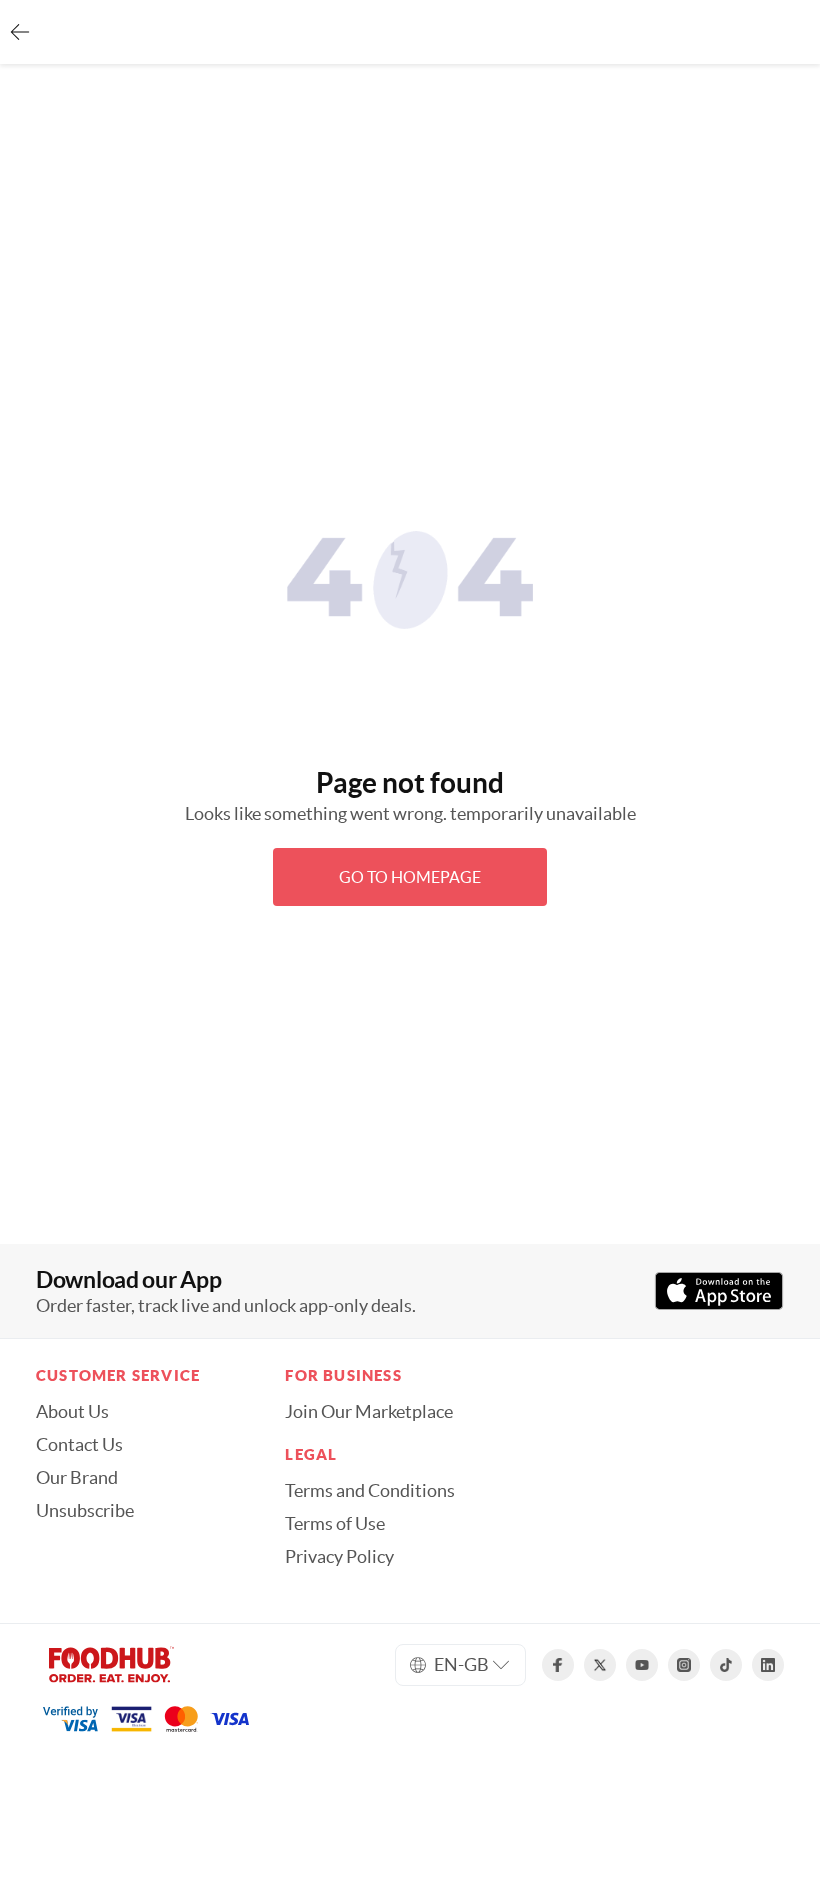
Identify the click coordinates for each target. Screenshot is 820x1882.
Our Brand (77, 1478)
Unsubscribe (85, 1511)
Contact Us (79, 1445)
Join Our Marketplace (369, 1412)
